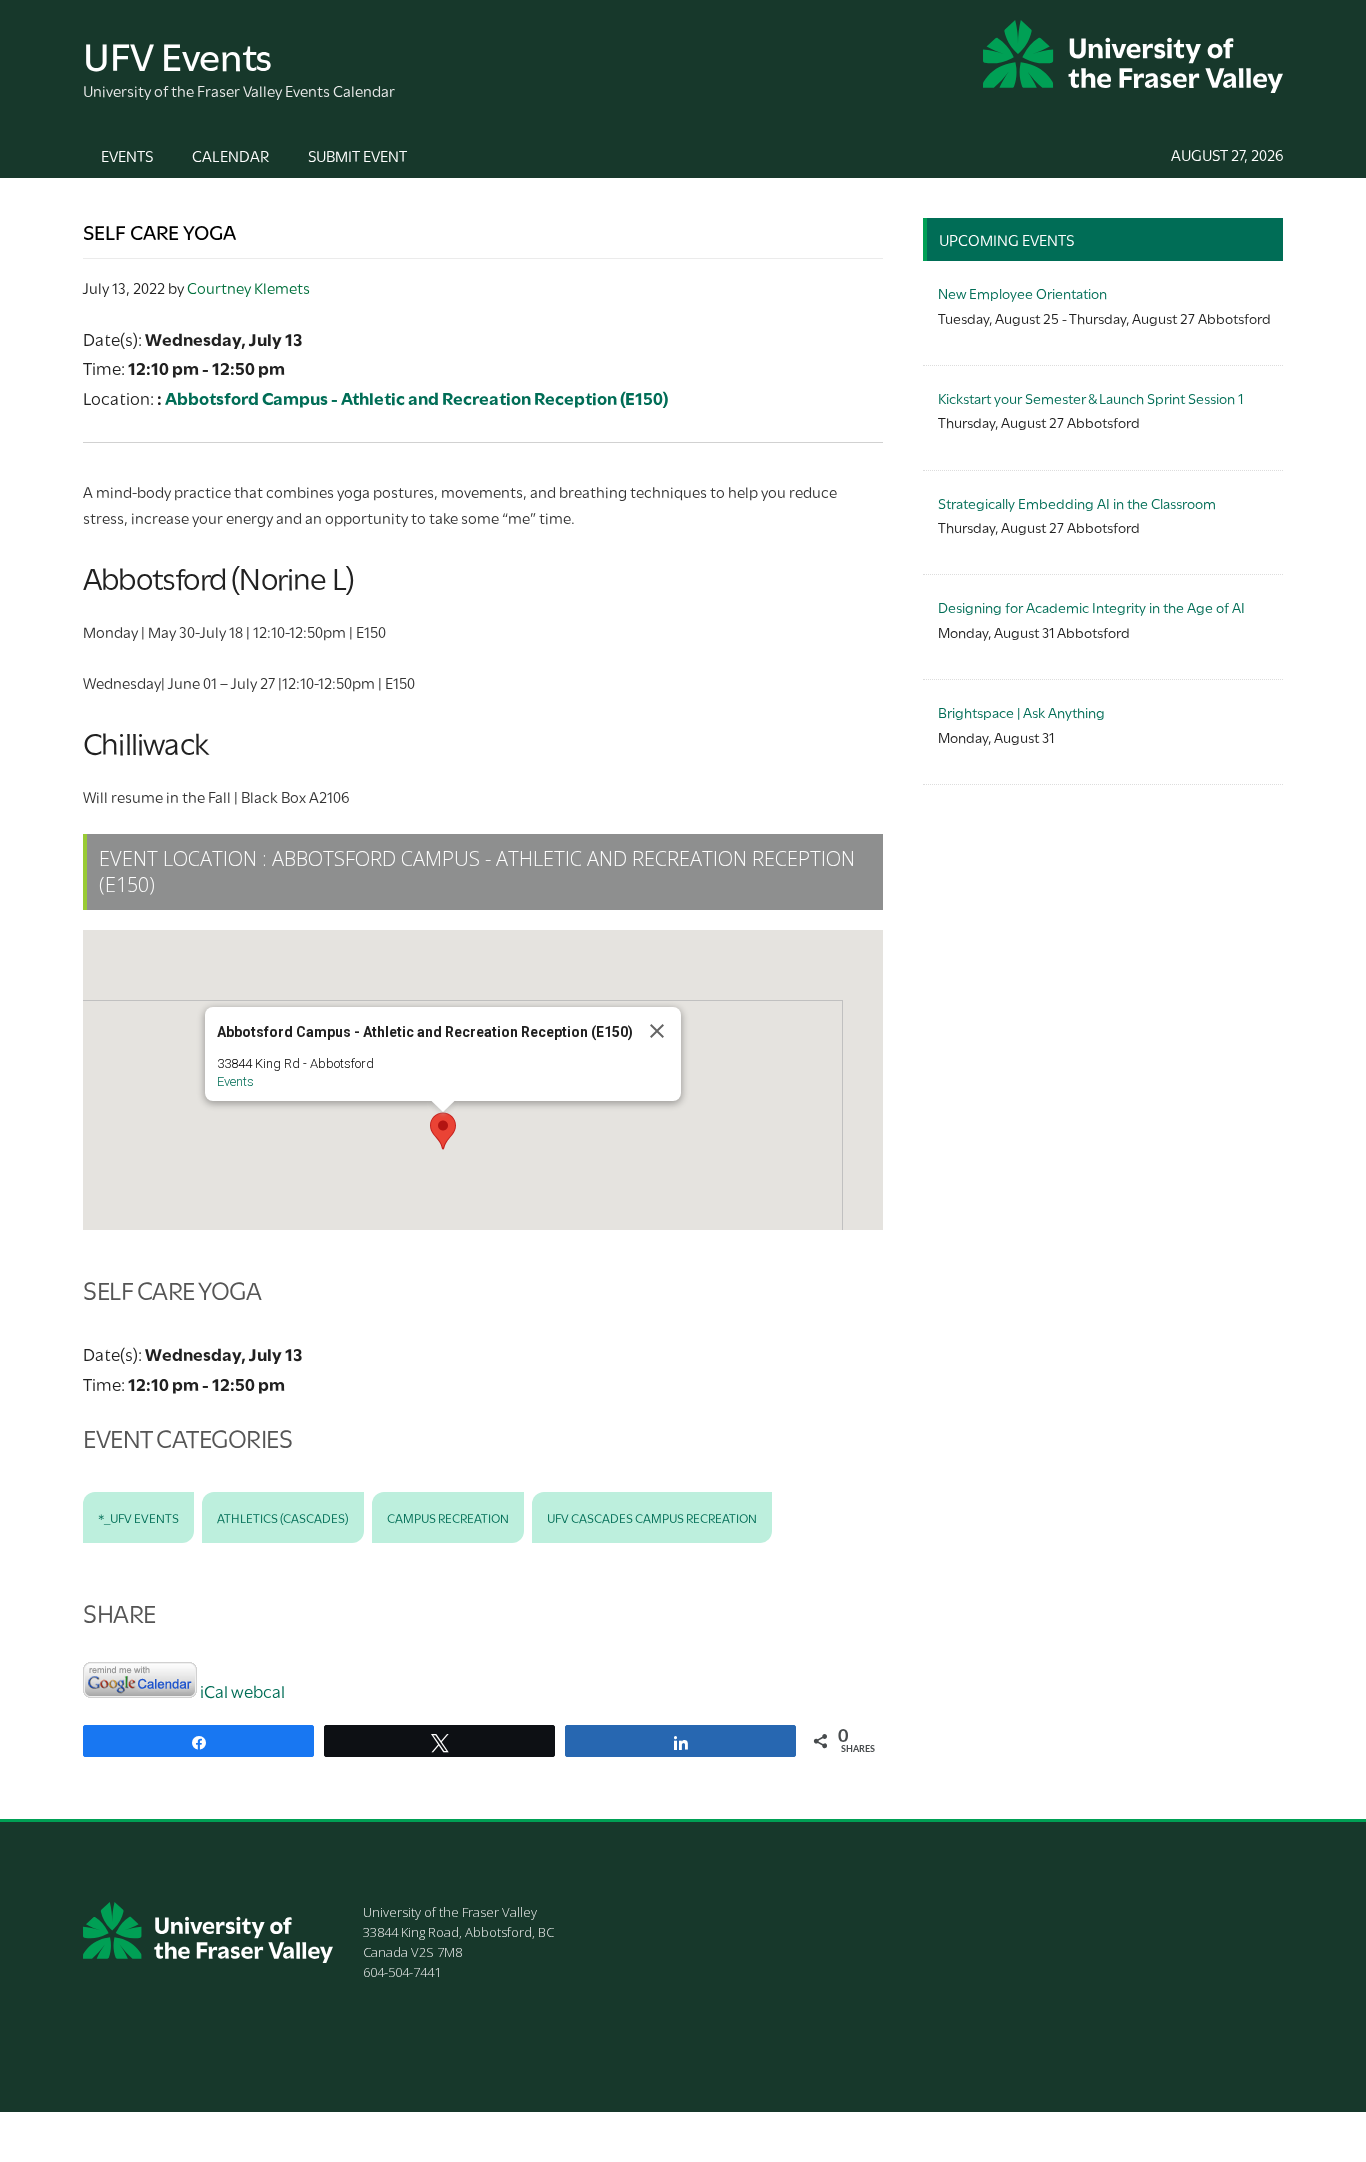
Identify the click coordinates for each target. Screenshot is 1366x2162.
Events (235, 1081)
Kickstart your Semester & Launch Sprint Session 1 (1090, 397)
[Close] (657, 1031)
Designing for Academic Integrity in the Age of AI (1091, 606)
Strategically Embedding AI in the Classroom (1077, 502)
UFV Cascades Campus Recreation (652, 1517)
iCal (214, 1690)
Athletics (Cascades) (283, 1517)
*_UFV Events (138, 1517)
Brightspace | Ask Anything (1021, 711)
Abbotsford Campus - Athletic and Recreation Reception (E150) (416, 397)
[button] (443, 1131)
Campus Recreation (448, 1517)
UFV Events (177, 53)
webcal (258, 1690)
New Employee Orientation (1022, 292)
